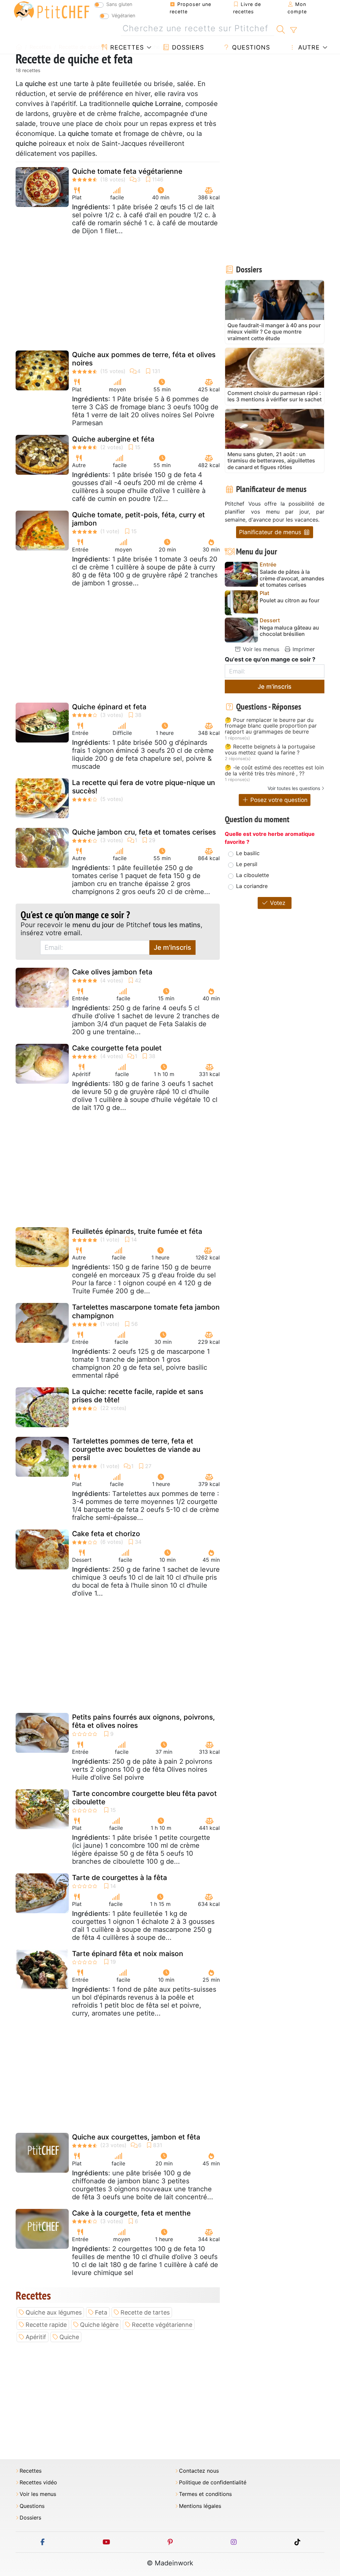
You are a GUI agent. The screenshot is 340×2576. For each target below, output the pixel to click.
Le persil (247, 864)
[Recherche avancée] (293, 30)
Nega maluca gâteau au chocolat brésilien (289, 631)
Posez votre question (278, 800)
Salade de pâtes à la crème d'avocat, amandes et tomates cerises (292, 578)
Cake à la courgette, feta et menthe (131, 2213)
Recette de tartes (145, 2312)
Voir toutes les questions (294, 788)
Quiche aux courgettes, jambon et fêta (136, 2137)
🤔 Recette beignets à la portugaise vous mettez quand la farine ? (270, 750)
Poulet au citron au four (290, 600)
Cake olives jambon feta (112, 972)
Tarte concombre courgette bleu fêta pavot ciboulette (144, 1798)
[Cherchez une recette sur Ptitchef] (281, 29)
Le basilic (248, 853)
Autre (308, 47)
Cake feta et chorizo (106, 1534)
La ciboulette (253, 875)
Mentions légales (200, 2506)
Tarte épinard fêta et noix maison (128, 1954)
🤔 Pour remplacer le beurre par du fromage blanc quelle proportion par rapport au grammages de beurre (271, 726)
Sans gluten (119, 4)
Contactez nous (199, 2471)
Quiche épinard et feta (109, 707)
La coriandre (252, 886)
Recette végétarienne (162, 2325)
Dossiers (187, 47)
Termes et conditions (205, 2494)
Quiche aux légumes (54, 2312)
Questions (250, 47)
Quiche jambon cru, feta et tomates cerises (144, 832)
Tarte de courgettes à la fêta (120, 1878)
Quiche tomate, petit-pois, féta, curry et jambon (138, 519)
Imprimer (303, 649)
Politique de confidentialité (213, 2482)
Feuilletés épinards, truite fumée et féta (137, 1231)
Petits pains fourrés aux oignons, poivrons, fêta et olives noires (143, 1721)
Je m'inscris (172, 947)
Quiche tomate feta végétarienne (127, 171)
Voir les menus (260, 649)
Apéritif (36, 2337)
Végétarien (123, 15)
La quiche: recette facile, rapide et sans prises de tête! (138, 1396)
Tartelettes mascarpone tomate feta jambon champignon (146, 1311)
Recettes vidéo (38, 2482)
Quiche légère (99, 2325)
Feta (101, 2312)
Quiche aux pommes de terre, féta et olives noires (144, 359)
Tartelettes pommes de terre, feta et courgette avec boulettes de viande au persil (136, 1449)
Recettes (126, 47)
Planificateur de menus (271, 532)
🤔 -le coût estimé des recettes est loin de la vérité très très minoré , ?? (274, 771)
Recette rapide (46, 2325)
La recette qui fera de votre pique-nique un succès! (144, 787)
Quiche (69, 2337)
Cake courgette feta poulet (117, 1048)
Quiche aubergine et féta (113, 439)
